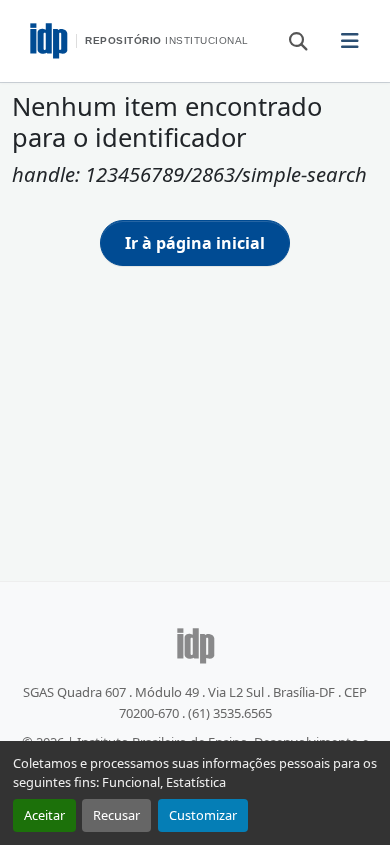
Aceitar (44, 815)
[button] (289, 40)
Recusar (116, 815)
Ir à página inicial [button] (195, 243)
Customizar (203, 815)
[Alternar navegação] (349, 41)
